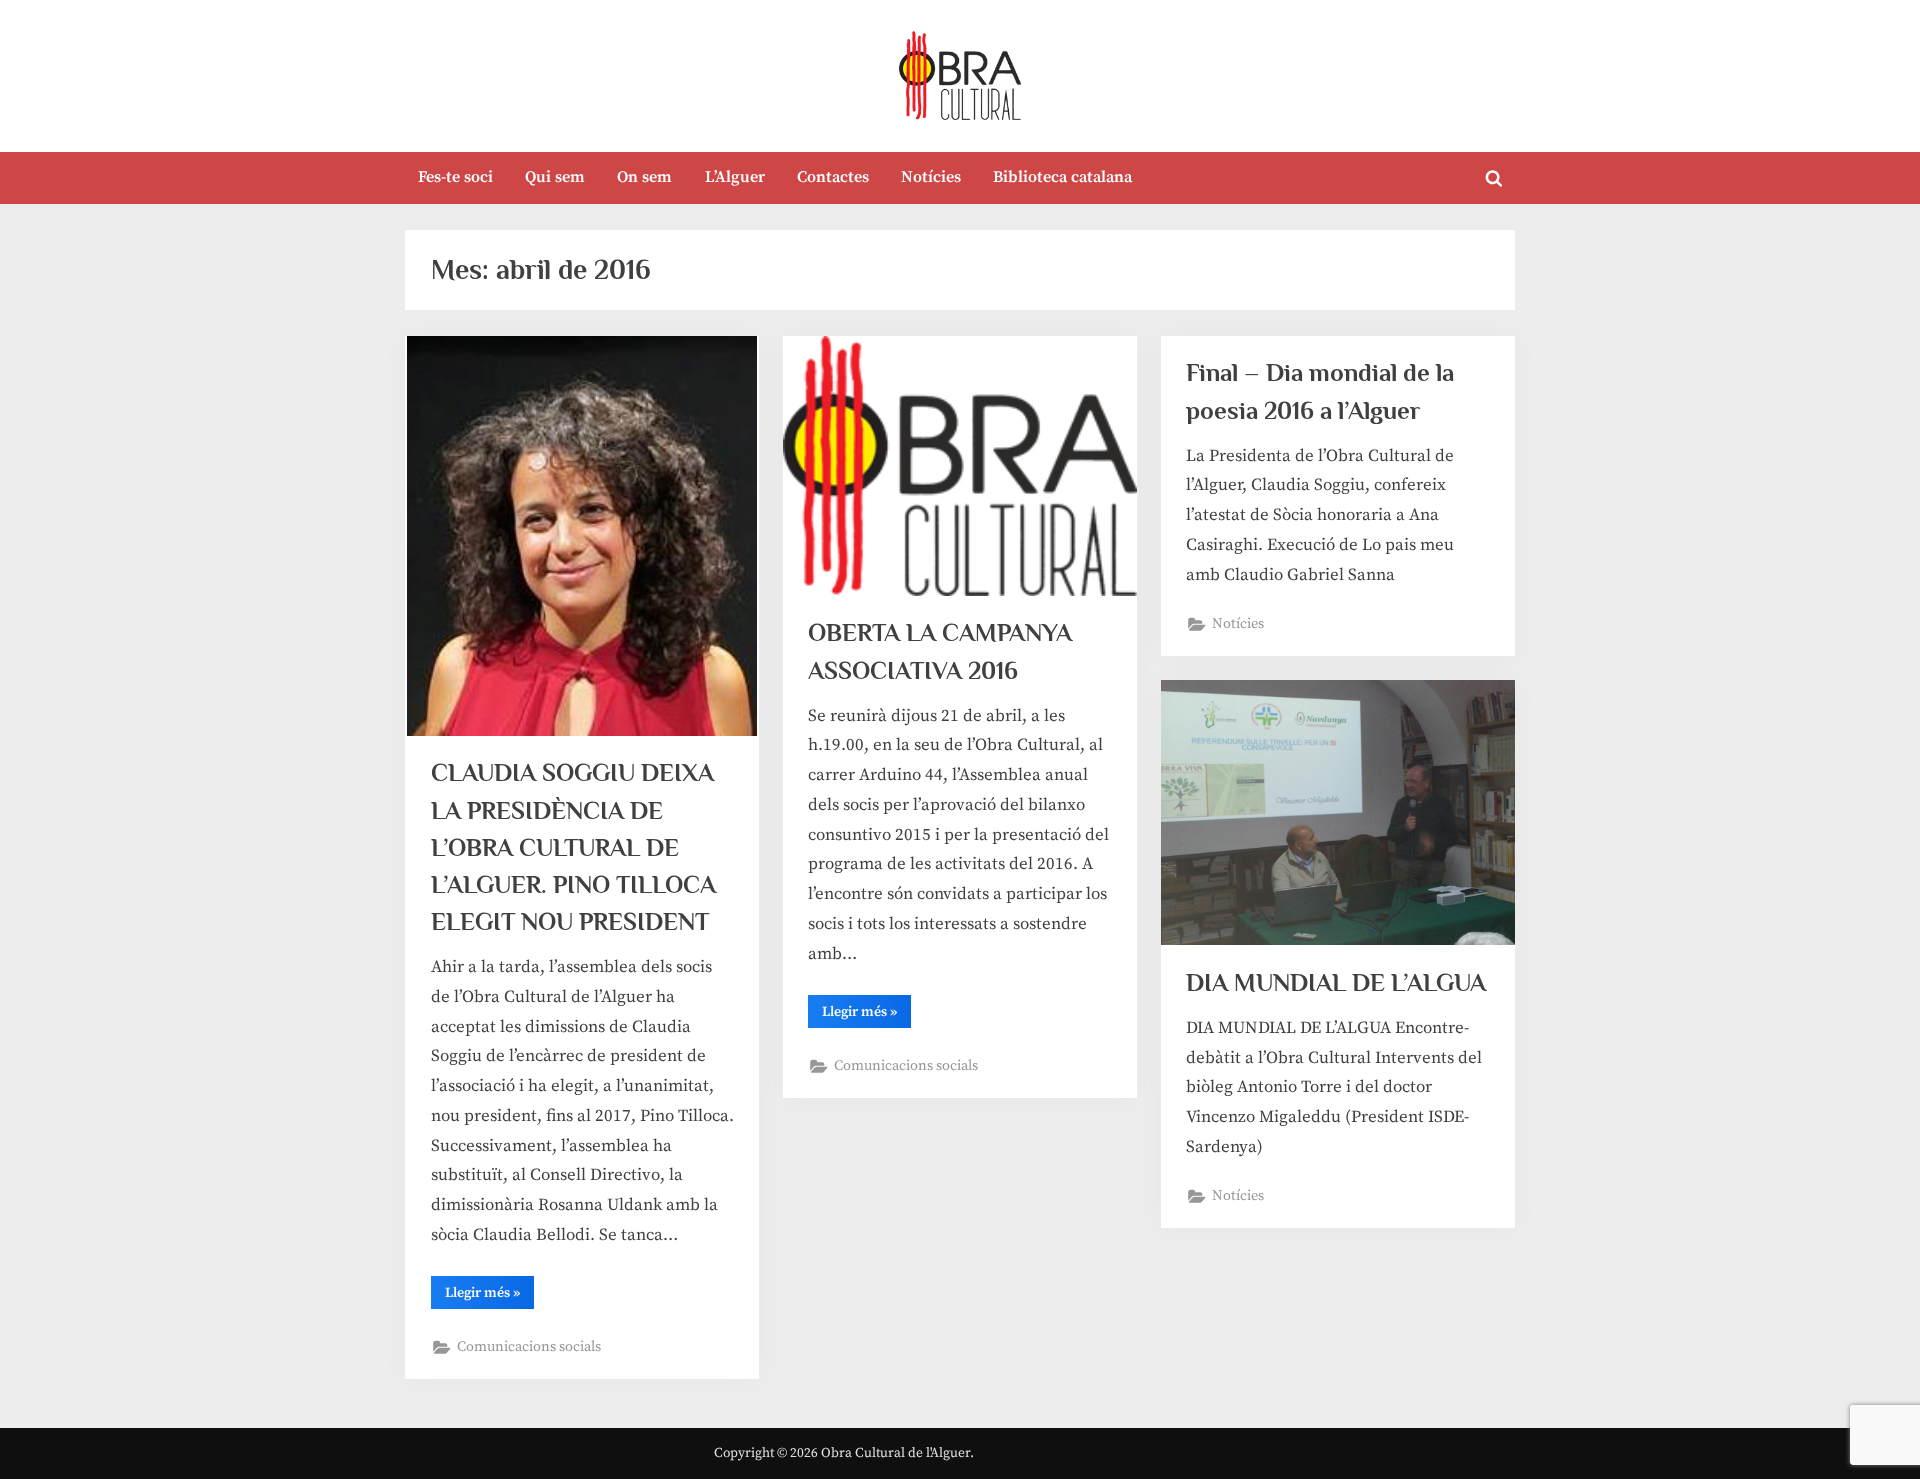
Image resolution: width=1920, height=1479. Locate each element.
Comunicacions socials (529, 1347)
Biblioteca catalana (1062, 177)
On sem (644, 177)
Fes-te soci (455, 177)
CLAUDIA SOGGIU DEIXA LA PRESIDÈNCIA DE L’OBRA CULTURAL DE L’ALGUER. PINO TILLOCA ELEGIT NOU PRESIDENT (573, 847)
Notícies (931, 177)
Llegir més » (489, 1296)
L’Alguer (735, 177)
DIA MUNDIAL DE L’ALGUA (1336, 982)
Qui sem (555, 177)
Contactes (833, 177)
